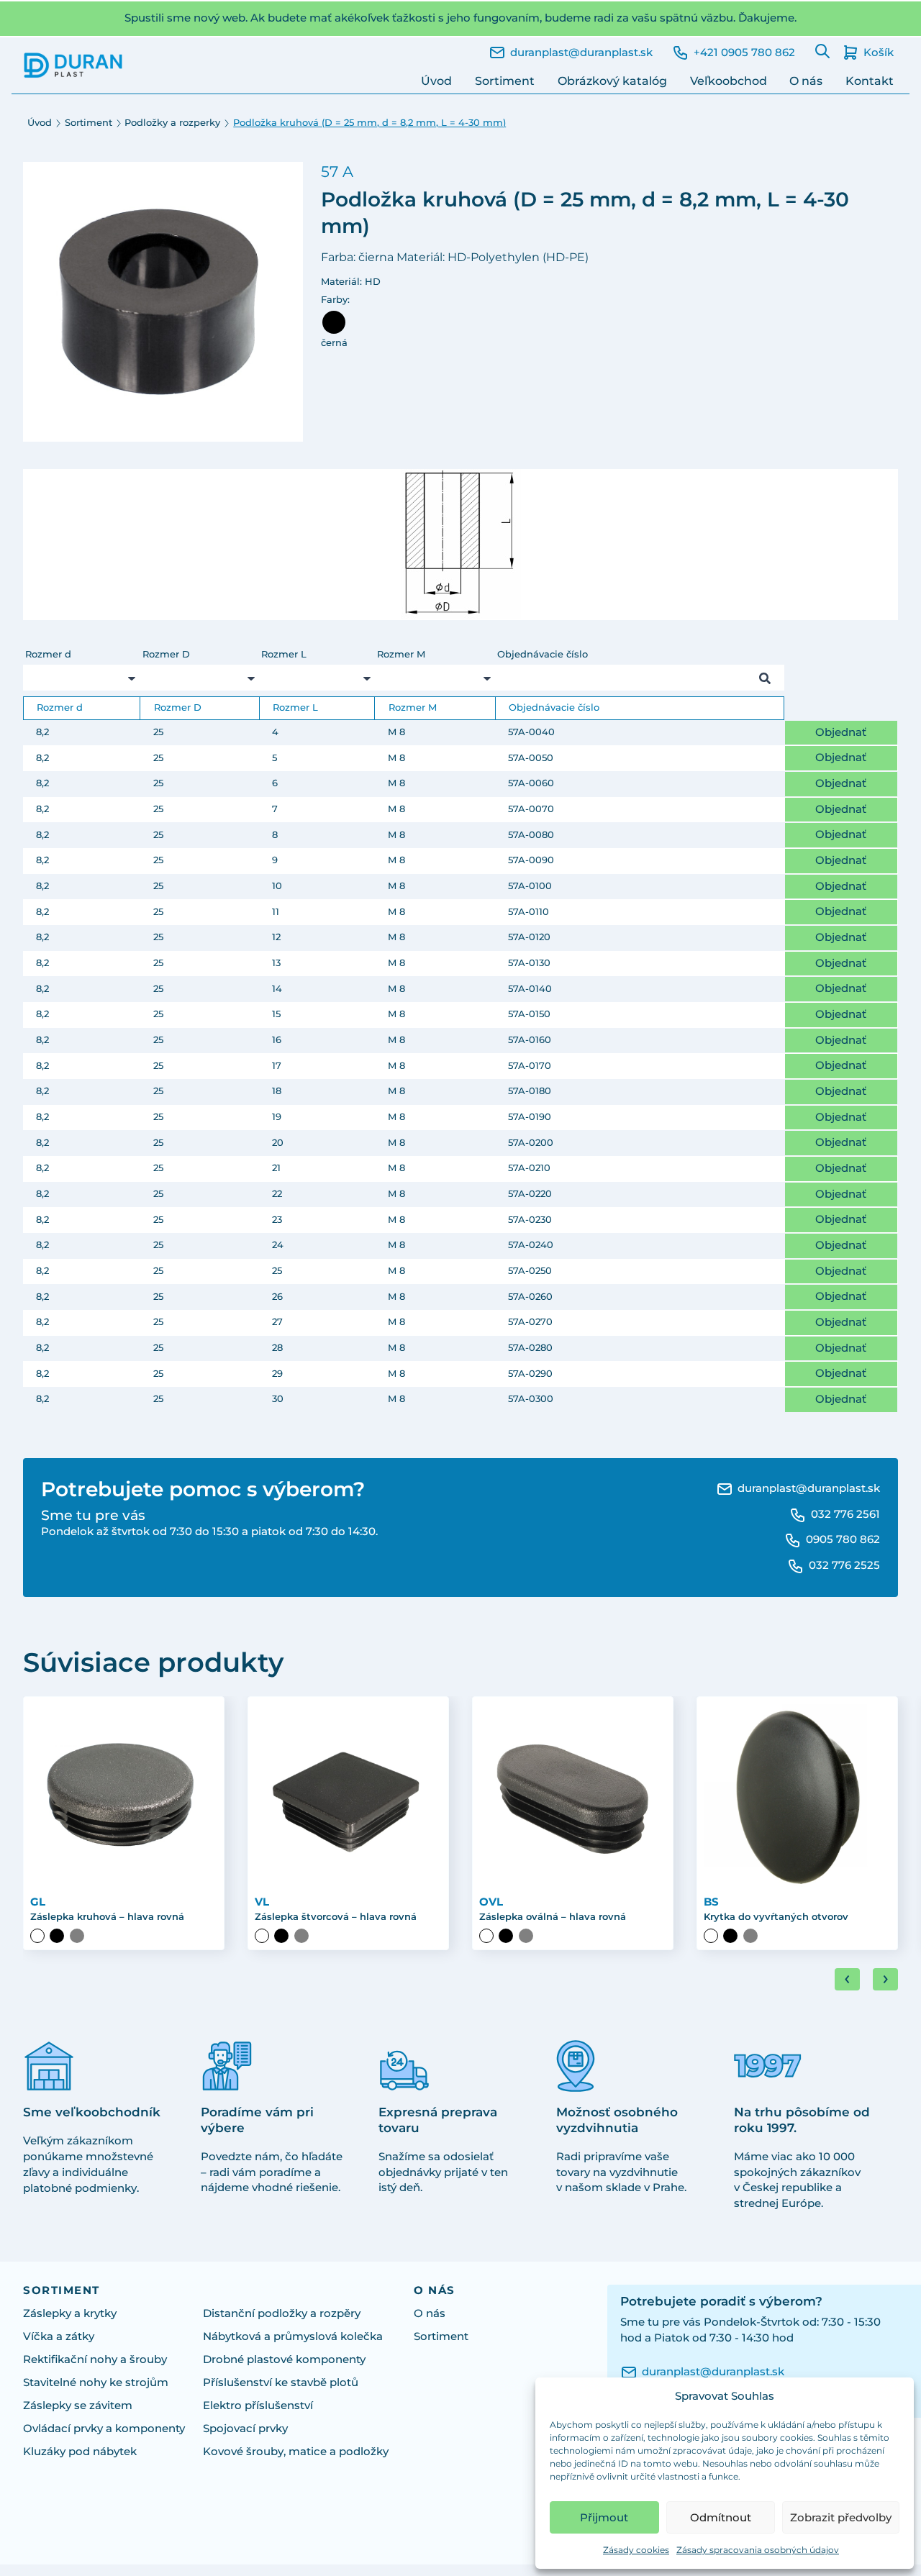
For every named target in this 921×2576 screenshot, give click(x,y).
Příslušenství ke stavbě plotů (281, 2382)
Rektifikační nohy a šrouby (95, 2359)
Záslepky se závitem (78, 2406)
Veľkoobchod (729, 81)
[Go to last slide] (847, 1979)
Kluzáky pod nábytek (80, 2452)
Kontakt (870, 81)
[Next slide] (885, 1979)
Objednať (841, 732)
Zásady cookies (636, 2550)
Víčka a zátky (59, 2336)
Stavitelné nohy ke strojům (96, 2382)
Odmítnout (721, 2517)
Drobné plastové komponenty (284, 2359)
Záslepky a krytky (70, 2313)
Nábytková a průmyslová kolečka (293, 2336)
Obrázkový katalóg (612, 81)
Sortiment (505, 81)
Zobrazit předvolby (841, 2517)
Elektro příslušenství (258, 2406)
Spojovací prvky (245, 2429)
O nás (806, 81)
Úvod (436, 81)
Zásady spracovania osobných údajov (758, 2550)
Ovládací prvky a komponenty (104, 2429)
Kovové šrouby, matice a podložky (296, 2452)
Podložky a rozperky (172, 123)
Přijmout (604, 2517)
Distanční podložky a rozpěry (282, 2313)
